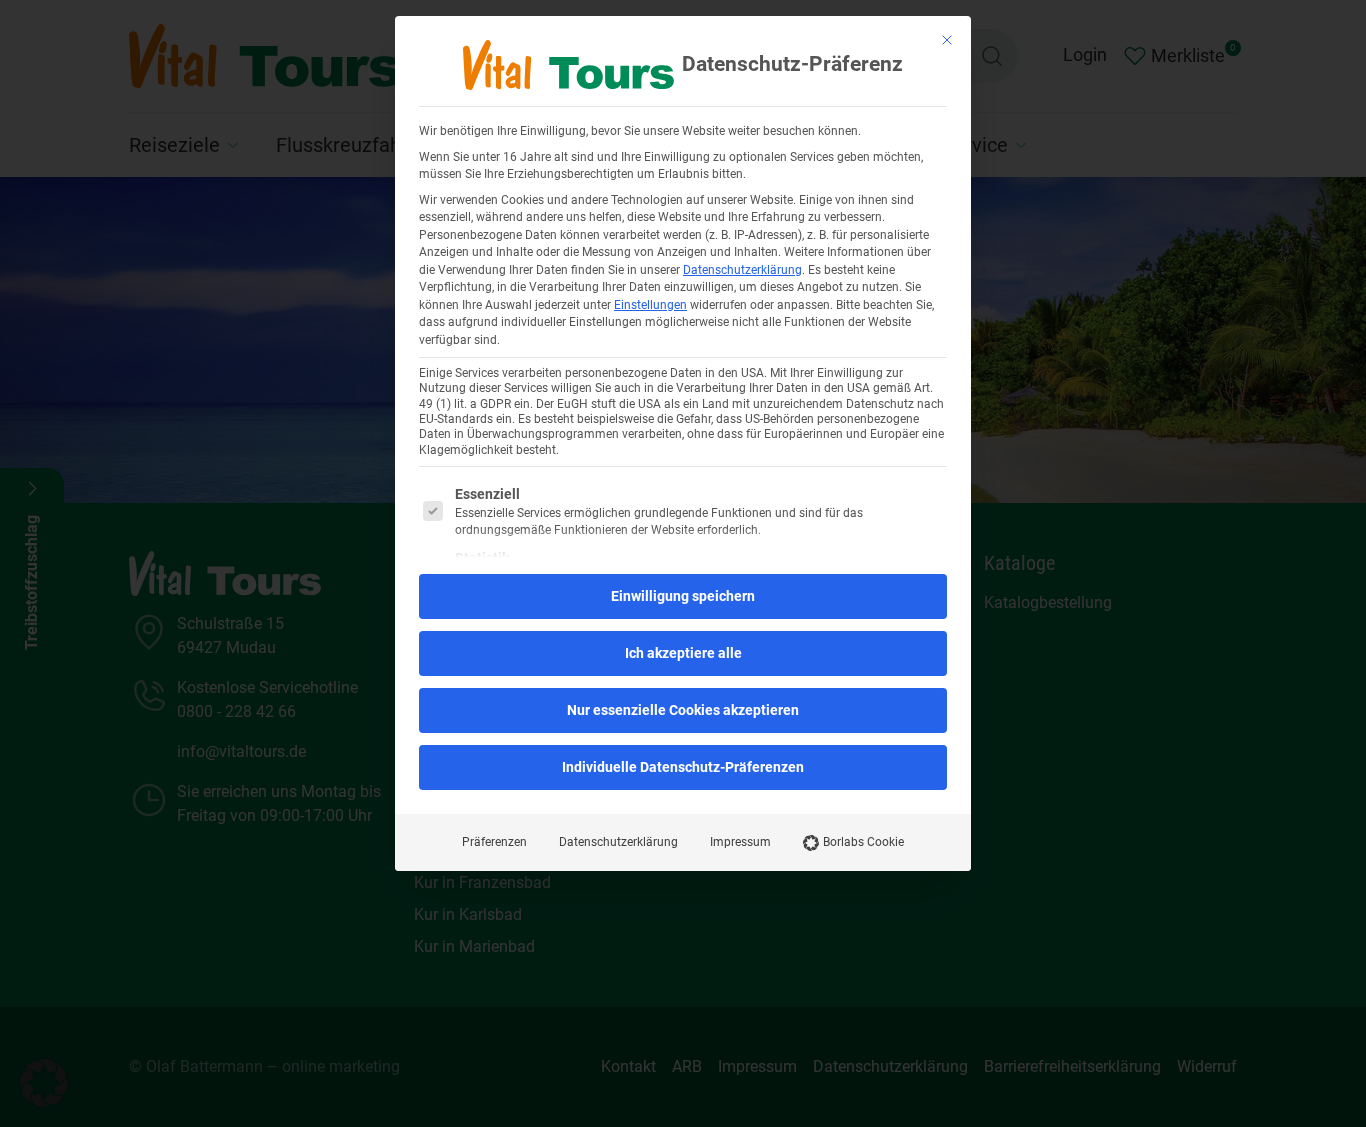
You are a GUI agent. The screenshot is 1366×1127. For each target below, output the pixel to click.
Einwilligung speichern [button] (683, 596)
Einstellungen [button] (650, 305)
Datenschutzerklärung (742, 270)
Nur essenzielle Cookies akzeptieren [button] (683, 710)
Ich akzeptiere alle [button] (683, 653)
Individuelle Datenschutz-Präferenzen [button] (683, 767)
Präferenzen (494, 842)
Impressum (740, 842)
